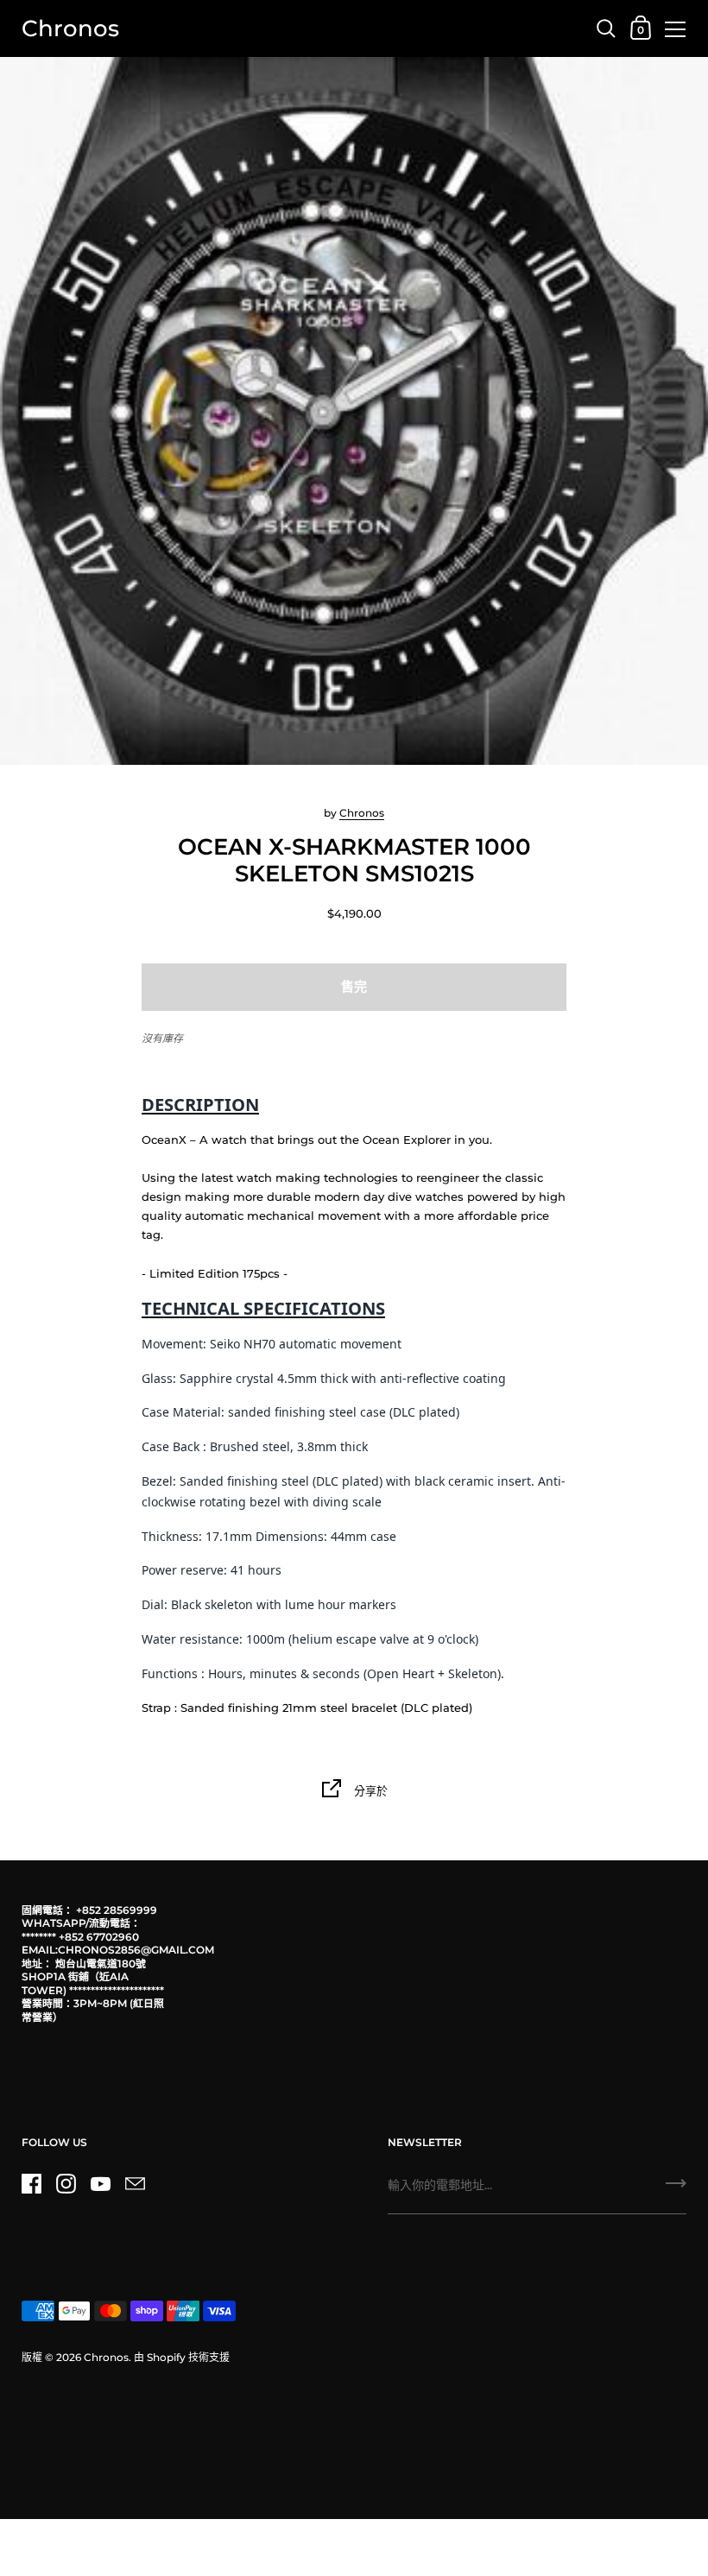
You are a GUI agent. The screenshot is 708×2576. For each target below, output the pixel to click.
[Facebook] (31, 2184)
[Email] (135, 2184)
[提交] (676, 2189)
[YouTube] (100, 2184)
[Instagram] (66, 2184)
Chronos (70, 28)
